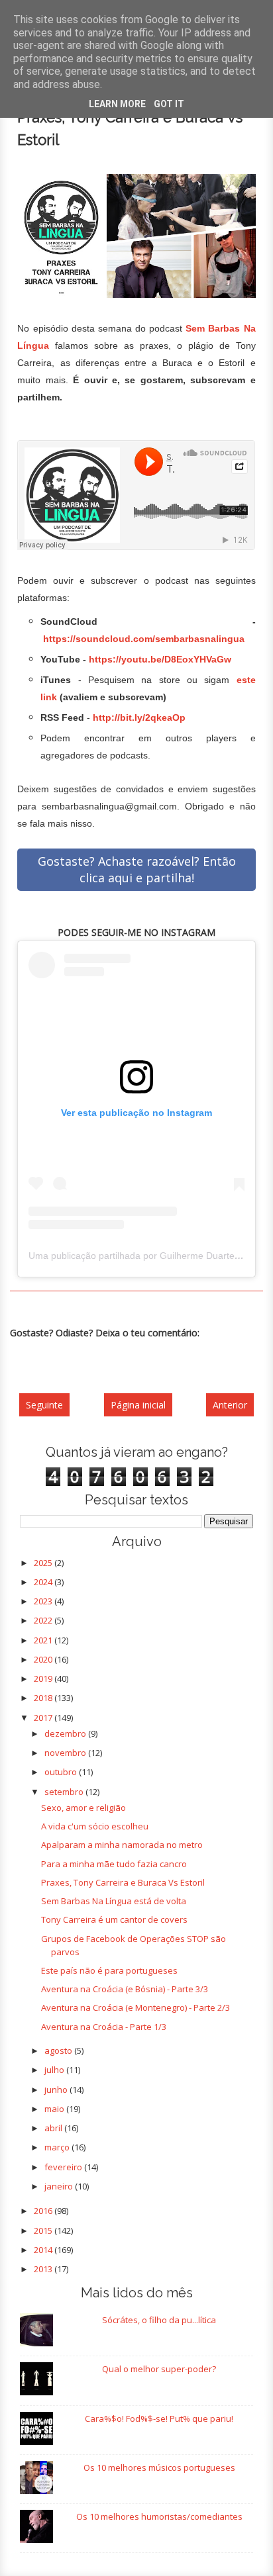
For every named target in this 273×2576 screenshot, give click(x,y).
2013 (44, 2269)
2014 (44, 2250)
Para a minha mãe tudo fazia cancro (114, 1864)
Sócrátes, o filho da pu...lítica (159, 2320)
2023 (44, 1601)
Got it (169, 104)
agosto (59, 2050)
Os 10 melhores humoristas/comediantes (159, 2516)
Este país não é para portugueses (109, 1970)
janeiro (60, 2186)
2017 (44, 1718)
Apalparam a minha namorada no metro (122, 1845)
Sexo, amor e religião (83, 1808)
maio (55, 2109)
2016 (44, 2211)
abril (54, 2128)
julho (55, 2070)
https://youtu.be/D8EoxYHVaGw (160, 659)
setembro (65, 1792)
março (58, 2147)
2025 (44, 1563)
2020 (44, 1659)
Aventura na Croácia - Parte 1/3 (104, 2027)
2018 (44, 1698)
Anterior (230, 1405)
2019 (44, 1679)
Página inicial (138, 1405)
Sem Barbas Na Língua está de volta (114, 1901)
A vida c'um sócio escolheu (95, 1826)
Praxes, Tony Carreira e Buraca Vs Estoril (123, 1882)
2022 (44, 1620)
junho (57, 2090)
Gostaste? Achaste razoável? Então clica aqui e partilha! (137, 869)
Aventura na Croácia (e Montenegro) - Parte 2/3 (136, 2007)
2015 (44, 2231)
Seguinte (44, 1405)
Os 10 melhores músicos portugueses (159, 2467)
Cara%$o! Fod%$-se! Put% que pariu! (159, 2418)
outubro (62, 1772)
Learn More (117, 104)
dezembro (66, 1733)
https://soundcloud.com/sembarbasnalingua (144, 639)
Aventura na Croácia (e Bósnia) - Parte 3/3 (125, 1989)
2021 (44, 1640)
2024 (44, 1582)
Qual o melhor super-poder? (159, 2369)
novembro (66, 1753)
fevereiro (64, 2167)
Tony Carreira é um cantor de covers (114, 1919)
